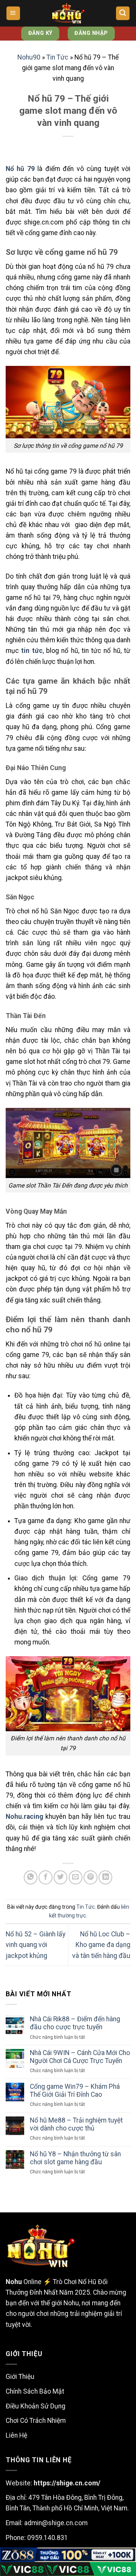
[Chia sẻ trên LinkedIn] (105, 1877)
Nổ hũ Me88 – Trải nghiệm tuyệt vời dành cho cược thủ (76, 2124)
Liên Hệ (16, 2435)
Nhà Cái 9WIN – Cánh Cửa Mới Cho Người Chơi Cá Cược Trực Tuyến (80, 2057)
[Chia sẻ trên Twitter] (60, 1877)
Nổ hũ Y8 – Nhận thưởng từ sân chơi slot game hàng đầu (75, 2158)
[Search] (123, 13)
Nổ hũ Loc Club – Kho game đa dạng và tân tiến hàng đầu (101, 1945)
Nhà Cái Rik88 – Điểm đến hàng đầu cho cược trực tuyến (75, 2023)
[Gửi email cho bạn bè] (76, 1877)
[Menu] (13, 13)
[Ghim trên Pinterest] (90, 1877)
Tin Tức (57, 57)
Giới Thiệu (20, 2377)
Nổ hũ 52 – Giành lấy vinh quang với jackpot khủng (36, 1945)
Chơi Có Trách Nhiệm (36, 2421)
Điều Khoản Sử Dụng (36, 2406)
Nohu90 (29, 57)
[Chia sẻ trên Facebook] (45, 1877)
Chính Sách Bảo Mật (35, 2391)
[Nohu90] (68, 13)
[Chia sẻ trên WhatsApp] (31, 1877)
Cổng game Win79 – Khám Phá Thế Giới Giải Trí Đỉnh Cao (75, 2090)
